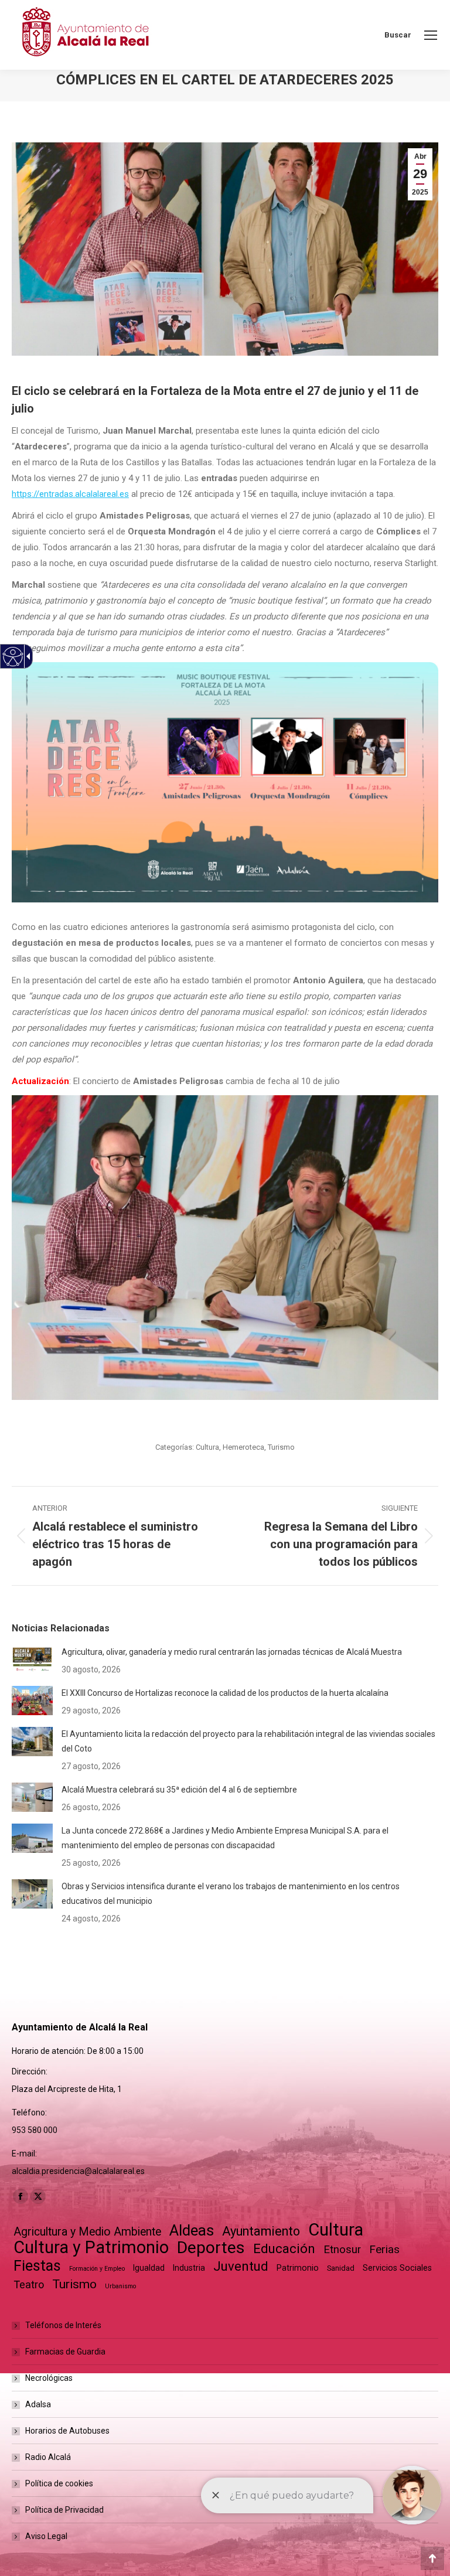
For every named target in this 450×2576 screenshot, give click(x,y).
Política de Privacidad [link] (64, 2510)
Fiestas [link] (37, 2266)
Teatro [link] (29, 2284)
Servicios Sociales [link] (397, 2268)
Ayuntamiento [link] (261, 2231)
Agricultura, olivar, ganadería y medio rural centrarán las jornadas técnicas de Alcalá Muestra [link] (232, 1652)
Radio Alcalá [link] (48, 2457)
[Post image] (32, 1660)
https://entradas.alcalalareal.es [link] (70, 494)
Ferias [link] (384, 2249)
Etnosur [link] (342, 2250)
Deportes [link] (211, 2248)
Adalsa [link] (38, 2404)
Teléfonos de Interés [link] (63, 2325)
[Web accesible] (13, 657)
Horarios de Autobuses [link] (67, 2431)
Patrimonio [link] (298, 2268)
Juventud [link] (241, 2266)
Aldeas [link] (192, 2231)
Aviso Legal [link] (46, 2536)
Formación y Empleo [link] (97, 2269)
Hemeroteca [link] (243, 1447)
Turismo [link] (281, 1447)
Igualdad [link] (149, 2268)
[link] (431, 35)
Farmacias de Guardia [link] (65, 2352)
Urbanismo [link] (120, 2286)
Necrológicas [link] (49, 2378)
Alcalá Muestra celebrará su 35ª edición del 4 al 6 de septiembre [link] (179, 1790)
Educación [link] (284, 2249)
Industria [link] (189, 2268)
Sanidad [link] (341, 2268)
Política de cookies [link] (59, 2483)
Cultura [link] (207, 1447)
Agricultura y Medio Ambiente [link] (87, 2232)
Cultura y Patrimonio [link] (91, 2248)
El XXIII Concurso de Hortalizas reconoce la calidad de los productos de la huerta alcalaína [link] (225, 1693)
